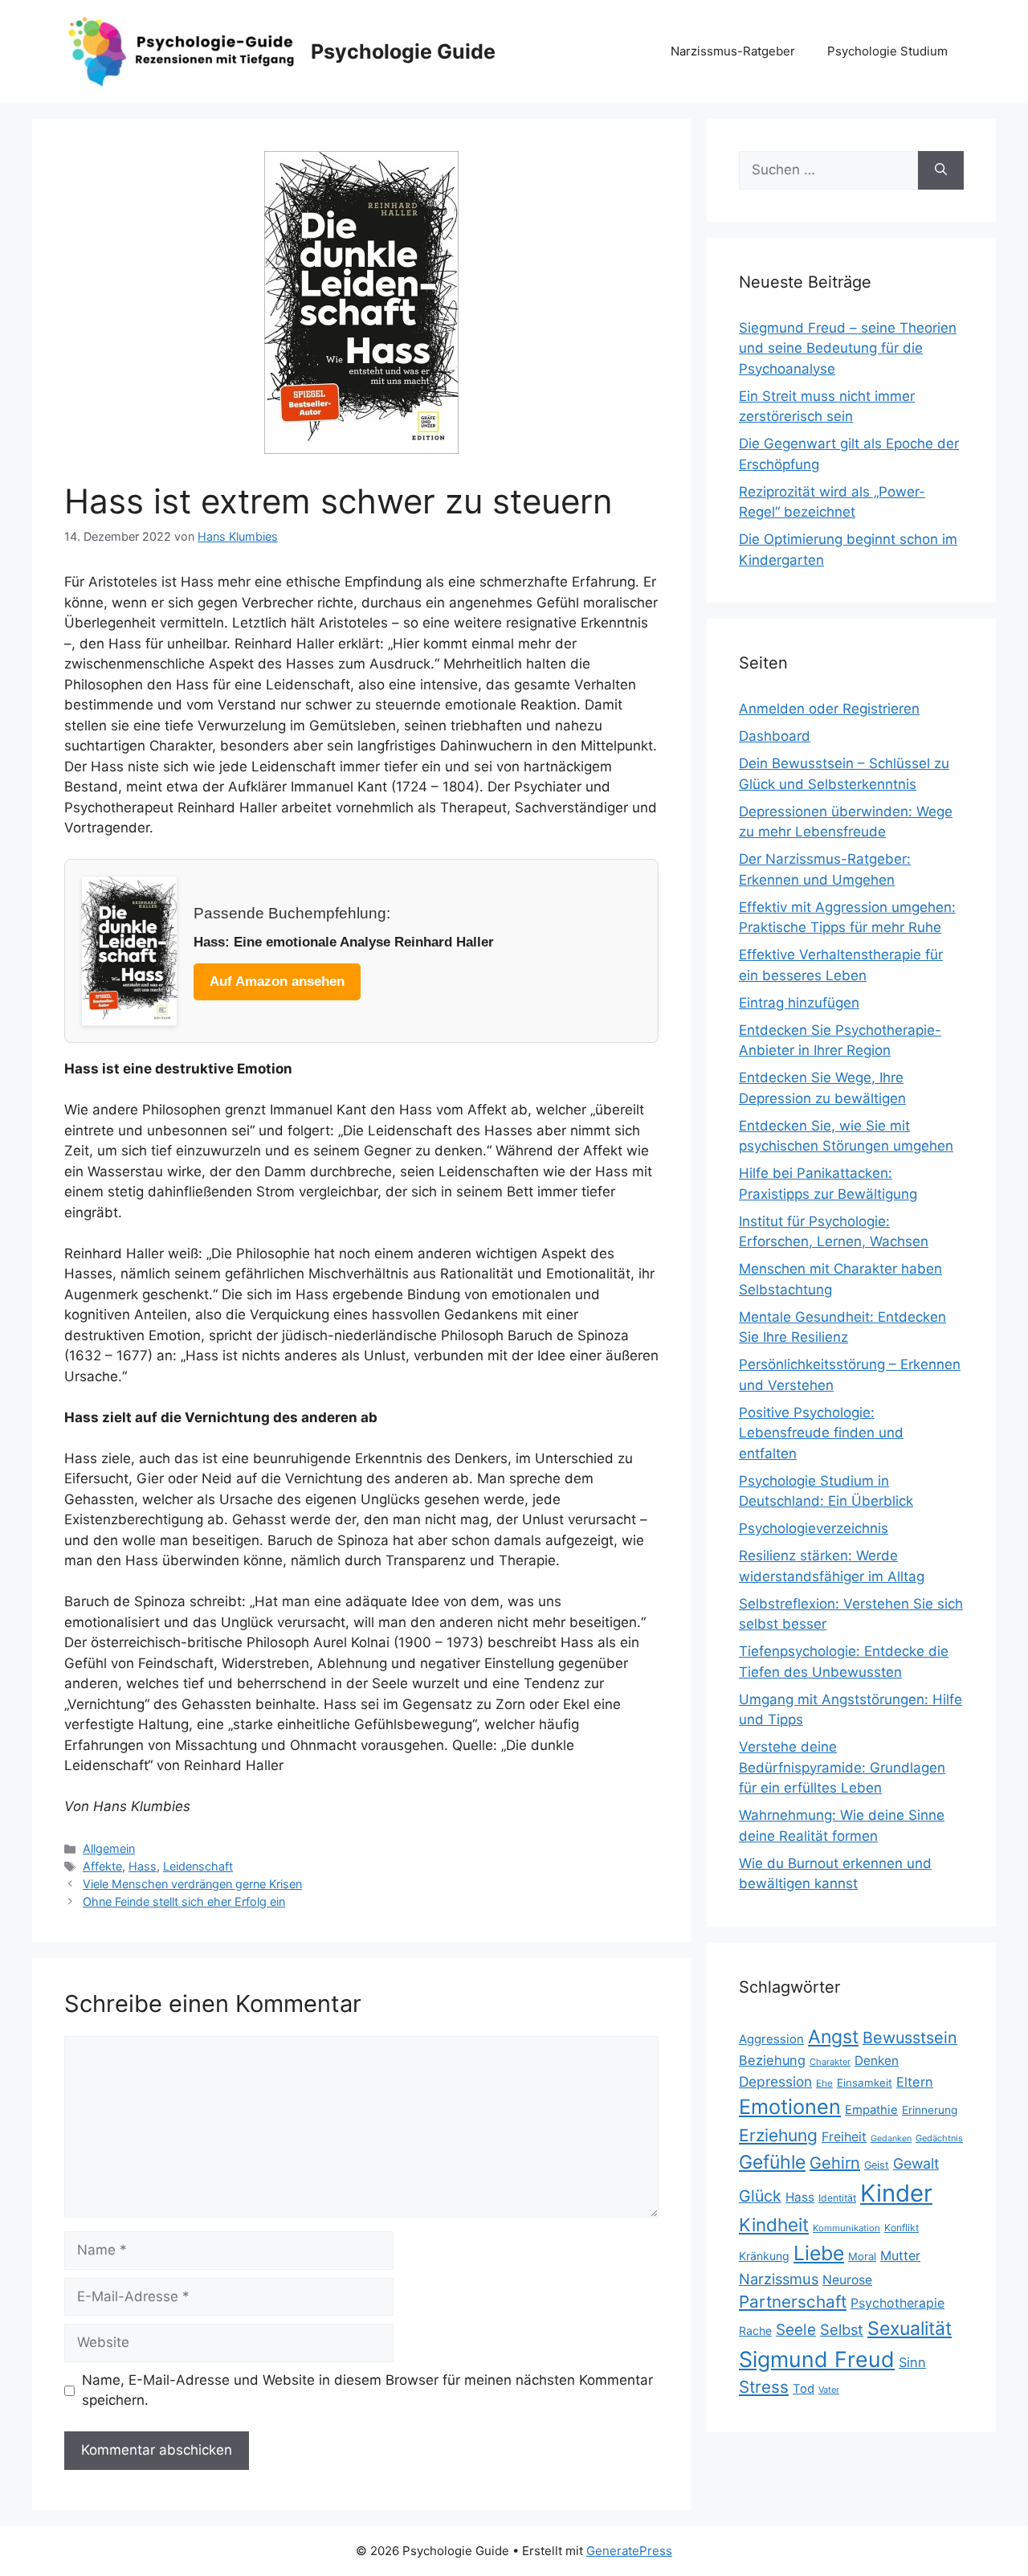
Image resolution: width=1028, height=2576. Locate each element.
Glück (760, 2196)
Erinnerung (930, 2110)
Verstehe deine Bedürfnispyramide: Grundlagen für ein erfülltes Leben (842, 1767)
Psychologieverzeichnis (814, 1528)
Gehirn (835, 2163)
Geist (877, 2165)
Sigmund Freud (817, 2359)
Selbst (842, 2329)
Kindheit (774, 2224)
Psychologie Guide (403, 51)
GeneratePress (629, 2551)
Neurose (847, 2280)
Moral (862, 2256)
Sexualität (910, 2329)
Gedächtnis (939, 2138)
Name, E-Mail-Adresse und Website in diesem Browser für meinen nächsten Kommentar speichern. (367, 2390)
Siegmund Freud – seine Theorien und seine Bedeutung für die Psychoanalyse (848, 348)
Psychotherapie (897, 2303)
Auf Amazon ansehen (277, 981)
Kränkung (764, 2256)
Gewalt (916, 2163)
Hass (143, 1866)
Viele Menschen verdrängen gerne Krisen (192, 1884)
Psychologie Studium (887, 51)
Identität (837, 2198)
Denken (877, 2061)
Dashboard (775, 736)
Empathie (871, 2110)
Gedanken (891, 2138)
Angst (833, 2037)
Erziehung (778, 2135)
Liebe (819, 2253)
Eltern (915, 2082)
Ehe (824, 2083)
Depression (775, 2081)
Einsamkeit (865, 2083)
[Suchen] (941, 170)
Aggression (771, 2039)
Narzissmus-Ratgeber (733, 51)
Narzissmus (779, 2279)
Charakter (830, 2062)
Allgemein (109, 1848)
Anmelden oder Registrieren (829, 709)
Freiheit (844, 2137)
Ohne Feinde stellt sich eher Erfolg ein (184, 1901)
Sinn (912, 2362)
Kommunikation (846, 2228)
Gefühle (772, 2162)
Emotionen (790, 2107)
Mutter (900, 2256)
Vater (829, 2390)
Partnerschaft (793, 2302)
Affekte (102, 1866)
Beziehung (772, 2060)
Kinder (896, 2193)
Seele (796, 2330)
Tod (804, 2389)
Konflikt (902, 2228)
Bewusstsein (910, 2038)
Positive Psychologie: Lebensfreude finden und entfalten (821, 1433)
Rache (755, 2331)
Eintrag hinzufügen (799, 1003)
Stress (764, 2387)
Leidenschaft (198, 1866)
